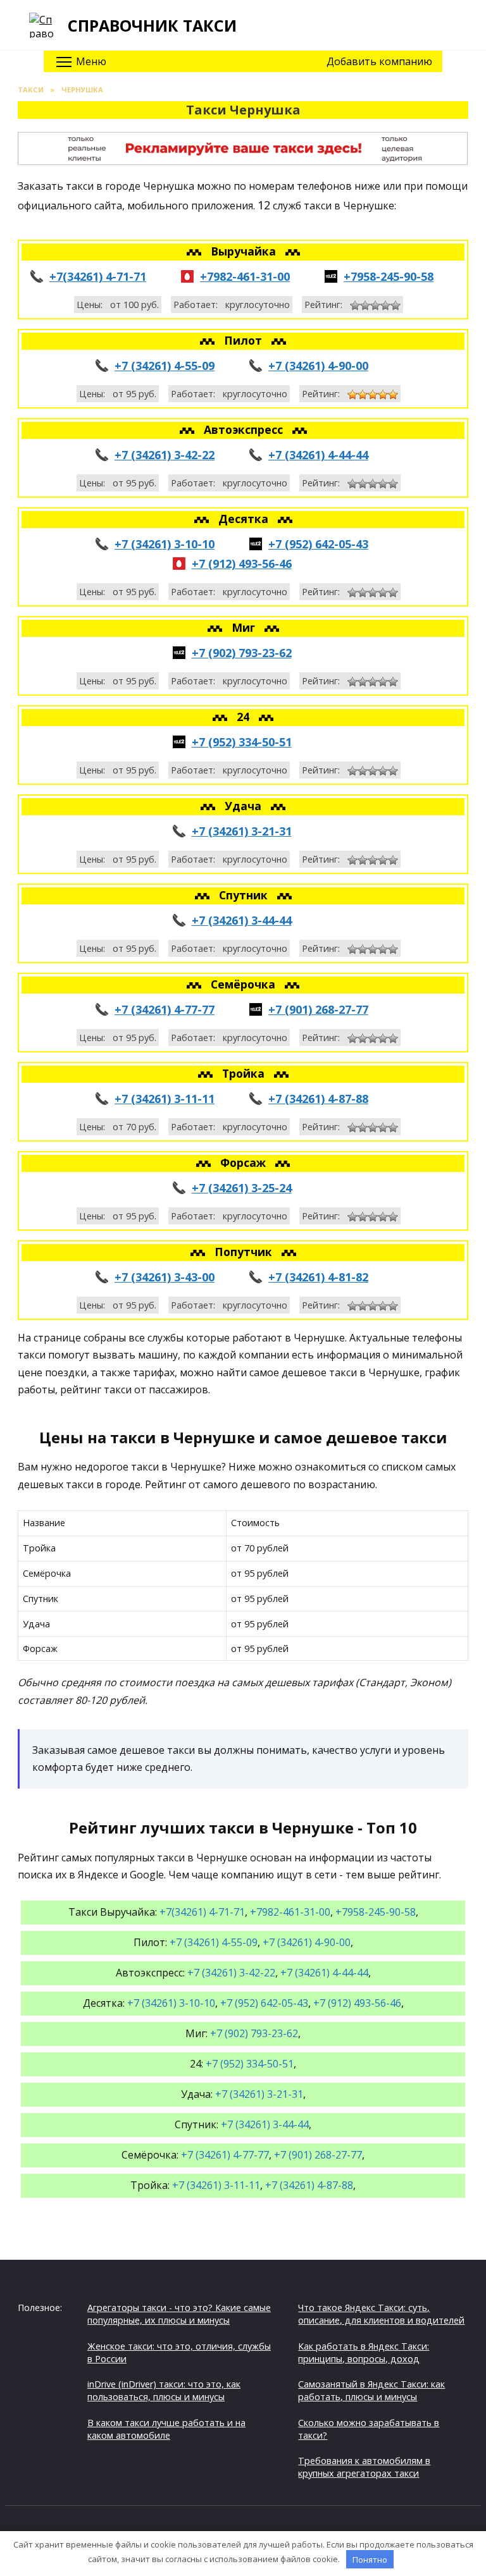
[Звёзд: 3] (375, 305)
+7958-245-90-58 (389, 276)
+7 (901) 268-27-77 (318, 1009)
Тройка (245, 1073)
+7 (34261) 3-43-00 (165, 1277)
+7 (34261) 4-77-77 (165, 1009)
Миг (245, 627)
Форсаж (245, 1162)
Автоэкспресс (245, 429)
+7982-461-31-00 (245, 276)
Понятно (370, 2560)
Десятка (245, 519)
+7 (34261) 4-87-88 (318, 1099)
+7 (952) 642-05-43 (318, 544)
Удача (245, 806)
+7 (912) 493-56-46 (242, 564)
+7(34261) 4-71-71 (98, 276)
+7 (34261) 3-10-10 (165, 544)
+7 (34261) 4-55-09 (165, 366)
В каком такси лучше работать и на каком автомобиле (166, 2429)
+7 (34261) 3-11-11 (165, 1099)
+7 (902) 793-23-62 (242, 653)
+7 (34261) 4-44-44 (318, 455)
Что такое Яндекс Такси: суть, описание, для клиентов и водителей (381, 2314)
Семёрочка (245, 984)
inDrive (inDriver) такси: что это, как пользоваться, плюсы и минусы (164, 2390)
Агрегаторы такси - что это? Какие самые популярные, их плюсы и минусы (179, 2314)
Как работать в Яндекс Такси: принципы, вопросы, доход (364, 2352)
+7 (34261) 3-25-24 (242, 1188)
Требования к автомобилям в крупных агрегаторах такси (364, 2467)
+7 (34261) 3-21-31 (242, 831)
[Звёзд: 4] (385, 305)
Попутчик (245, 1252)
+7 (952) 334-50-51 (242, 742)
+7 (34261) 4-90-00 (318, 366)
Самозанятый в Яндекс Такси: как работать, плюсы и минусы (371, 2390)
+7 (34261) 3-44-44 (242, 920)
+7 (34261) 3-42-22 (165, 455)
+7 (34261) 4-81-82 (318, 1277)
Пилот (245, 340)
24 (245, 717)
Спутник (245, 895)
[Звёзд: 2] (365, 305)
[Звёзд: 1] (355, 305)
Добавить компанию (379, 61)
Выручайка (245, 251)
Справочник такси (152, 25)
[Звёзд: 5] (396, 305)
